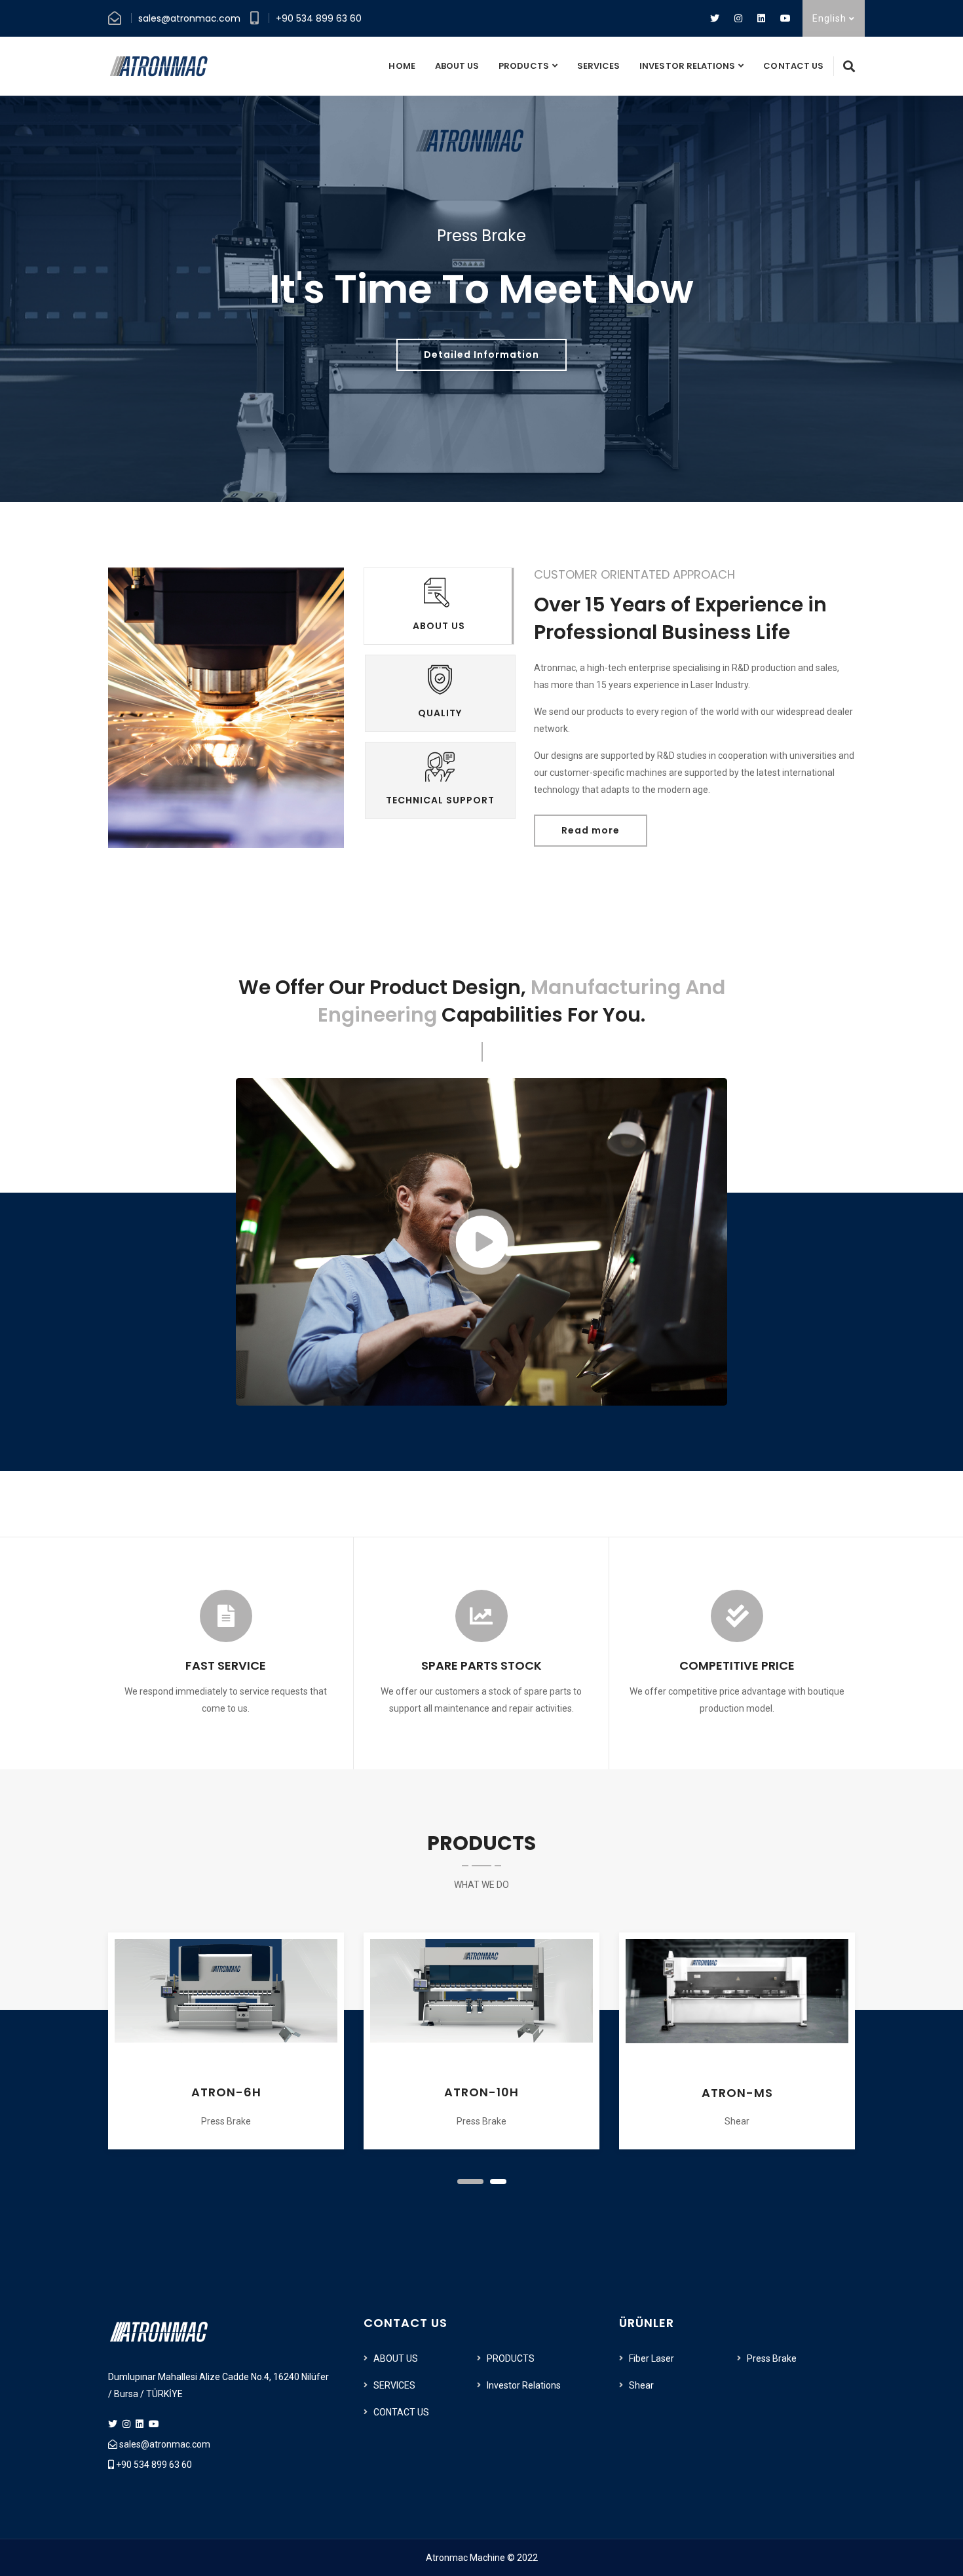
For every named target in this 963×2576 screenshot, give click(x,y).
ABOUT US (457, 66)
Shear (641, 2385)
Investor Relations (687, 66)
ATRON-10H (226, 2092)
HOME (402, 66)
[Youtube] (785, 18)
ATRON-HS (737, 2093)
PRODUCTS (523, 66)
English (831, 18)
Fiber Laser (651, 2358)
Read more (591, 830)
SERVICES (598, 66)
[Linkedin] (761, 18)
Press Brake (772, 2358)
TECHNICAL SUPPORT (440, 800)
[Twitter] (715, 18)
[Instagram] (738, 18)
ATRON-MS (482, 2093)
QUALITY (440, 713)
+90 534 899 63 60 (319, 18)
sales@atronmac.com (189, 18)
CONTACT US (793, 66)
